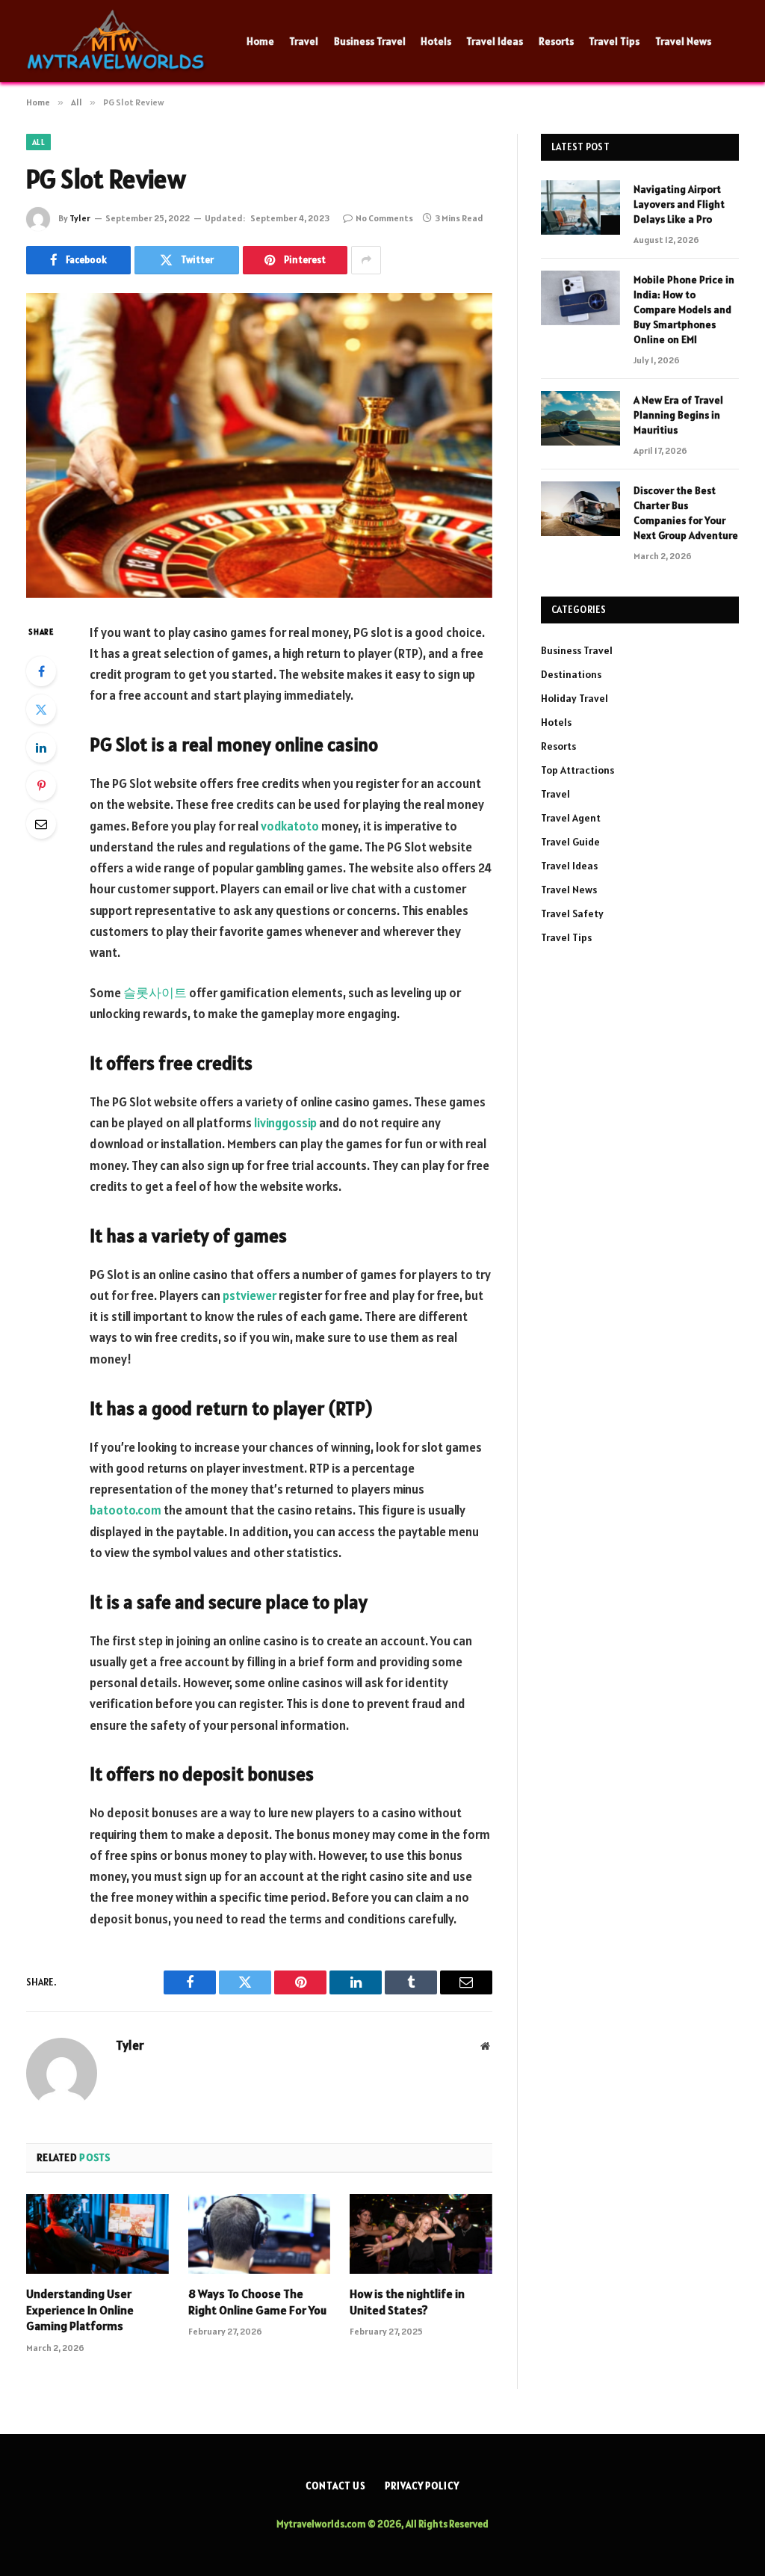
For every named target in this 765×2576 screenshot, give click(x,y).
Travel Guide (570, 842)
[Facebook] (41, 671)
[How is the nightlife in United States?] (421, 2234)
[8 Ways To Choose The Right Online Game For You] (260, 2234)
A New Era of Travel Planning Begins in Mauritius (678, 415)
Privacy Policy (422, 2486)
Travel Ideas (495, 41)
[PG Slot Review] (259, 446)
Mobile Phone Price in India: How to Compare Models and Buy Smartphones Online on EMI (684, 309)
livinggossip (285, 1123)
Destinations (571, 674)
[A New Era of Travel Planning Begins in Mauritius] (580, 418)
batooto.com (126, 1510)
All (38, 142)
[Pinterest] (41, 786)
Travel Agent (571, 818)
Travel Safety (572, 913)
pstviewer (250, 1295)
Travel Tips (614, 41)
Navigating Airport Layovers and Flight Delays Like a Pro (679, 204)
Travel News (683, 41)
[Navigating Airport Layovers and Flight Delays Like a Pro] (580, 207)
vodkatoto (290, 826)
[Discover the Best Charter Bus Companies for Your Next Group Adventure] (580, 509)
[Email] (41, 824)
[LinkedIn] (41, 748)
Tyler (80, 218)
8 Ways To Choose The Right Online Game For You (257, 2302)
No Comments (384, 218)
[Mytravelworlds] (118, 41)
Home (260, 41)
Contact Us (336, 2486)
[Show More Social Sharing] (366, 260)
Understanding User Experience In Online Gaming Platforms (80, 2310)
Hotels (436, 41)
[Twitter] (41, 709)
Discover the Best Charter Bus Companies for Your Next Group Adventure (686, 513)
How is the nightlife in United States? (407, 2302)
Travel (304, 41)
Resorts (556, 41)
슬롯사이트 (155, 993)
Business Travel (370, 41)
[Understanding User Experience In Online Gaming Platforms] (97, 2234)
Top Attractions (577, 770)
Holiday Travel (574, 698)
